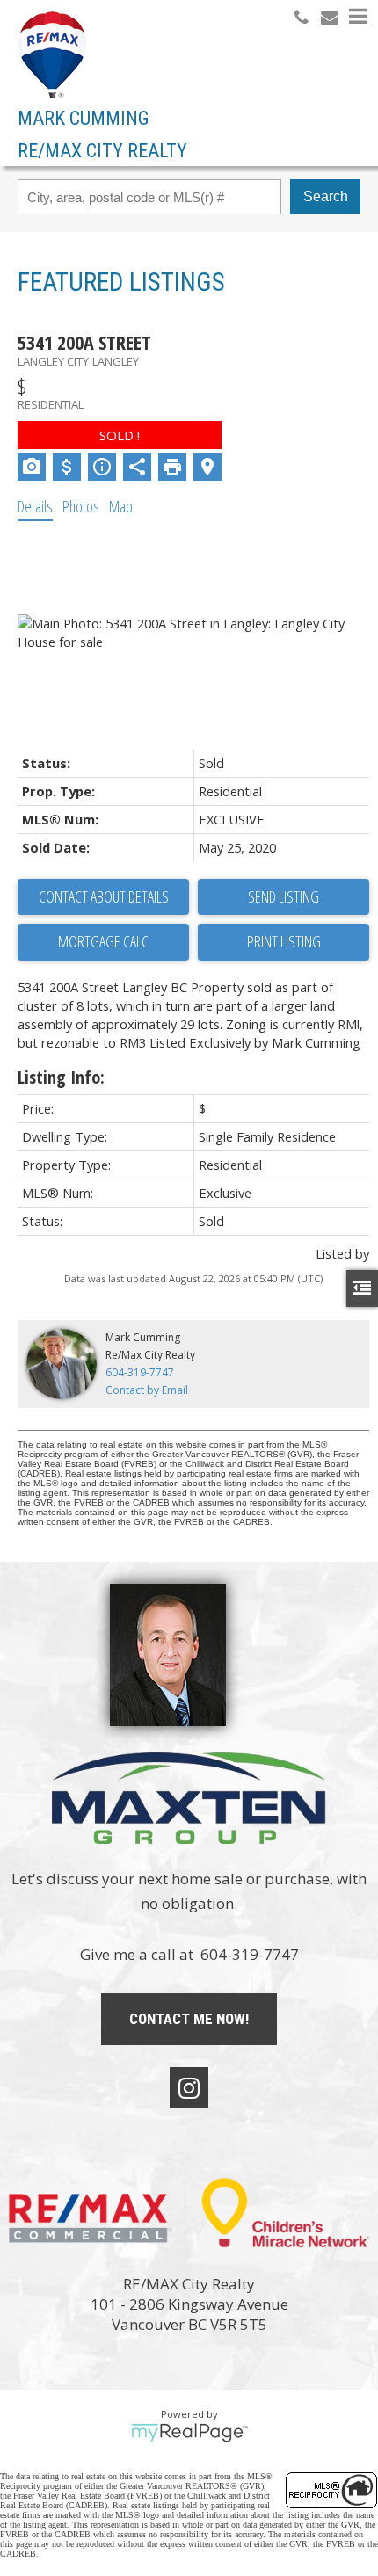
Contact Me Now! (189, 2019)
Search (326, 196)
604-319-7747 (140, 1372)
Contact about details (104, 896)
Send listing (283, 896)
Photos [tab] (81, 506)
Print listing (284, 941)
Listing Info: (61, 1077)
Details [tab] (35, 506)
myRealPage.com (189, 2433)
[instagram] (189, 2087)
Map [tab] (121, 506)
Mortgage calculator (103, 942)
